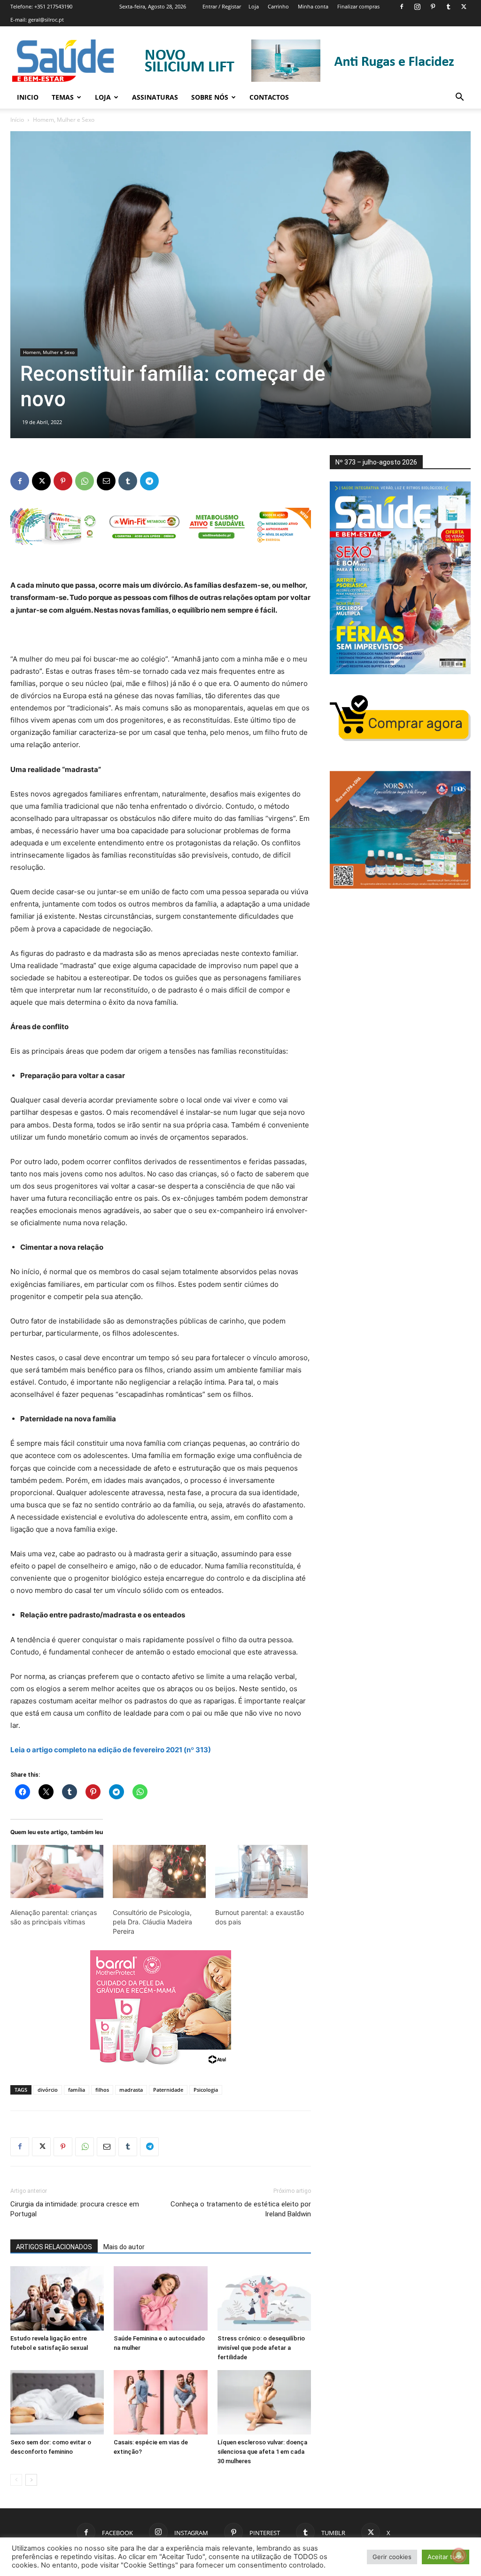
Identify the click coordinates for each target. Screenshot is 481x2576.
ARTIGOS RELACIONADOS (54, 2247)
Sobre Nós (210, 97)
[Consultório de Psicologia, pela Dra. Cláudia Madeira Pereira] (159, 1871)
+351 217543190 (53, 6)
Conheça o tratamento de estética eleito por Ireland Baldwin (241, 2209)
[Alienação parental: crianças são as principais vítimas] (57, 1871)
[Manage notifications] (459, 2555)
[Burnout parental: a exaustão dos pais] (262, 1871)
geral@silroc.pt (46, 20)
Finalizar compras (358, 6)
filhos (102, 2090)
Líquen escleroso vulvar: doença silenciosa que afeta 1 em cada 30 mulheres (262, 2452)
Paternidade (168, 2090)
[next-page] (31, 2480)
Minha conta (313, 6)
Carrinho (278, 6)
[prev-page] (16, 2480)
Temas (63, 97)
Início (17, 120)
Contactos (269, 97)
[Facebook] (402, 7)
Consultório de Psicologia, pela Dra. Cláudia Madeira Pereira (152, 1922)
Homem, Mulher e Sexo (49, 352)
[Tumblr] (448, 7)
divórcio (48, 2090)
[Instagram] (417, 7)
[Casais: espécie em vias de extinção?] (160, 2402)
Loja (254, 6)
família (77, 2090)
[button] (459, 98)
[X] (464, 7)
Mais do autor (124, 2247)
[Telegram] (149, 481)
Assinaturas (155, 97)
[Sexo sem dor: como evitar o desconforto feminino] (57, 2402)
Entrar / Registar (222, 6)
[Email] (106, 481)
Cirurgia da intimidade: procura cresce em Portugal (75, 2209)
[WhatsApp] (85, 481)
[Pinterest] (433, 7)
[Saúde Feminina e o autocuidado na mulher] (160, 2298)
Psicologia (206, 2090)
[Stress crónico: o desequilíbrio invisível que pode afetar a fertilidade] (264, 2298)
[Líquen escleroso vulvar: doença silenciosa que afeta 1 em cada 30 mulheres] (264, 2402)
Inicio (28, 97)
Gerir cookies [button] (392, 2557)
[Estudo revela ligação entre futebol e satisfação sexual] (57, 2298)
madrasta (131, 2090)
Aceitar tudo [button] (446, 2557)
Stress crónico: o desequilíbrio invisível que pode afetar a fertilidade (261, 2348)
